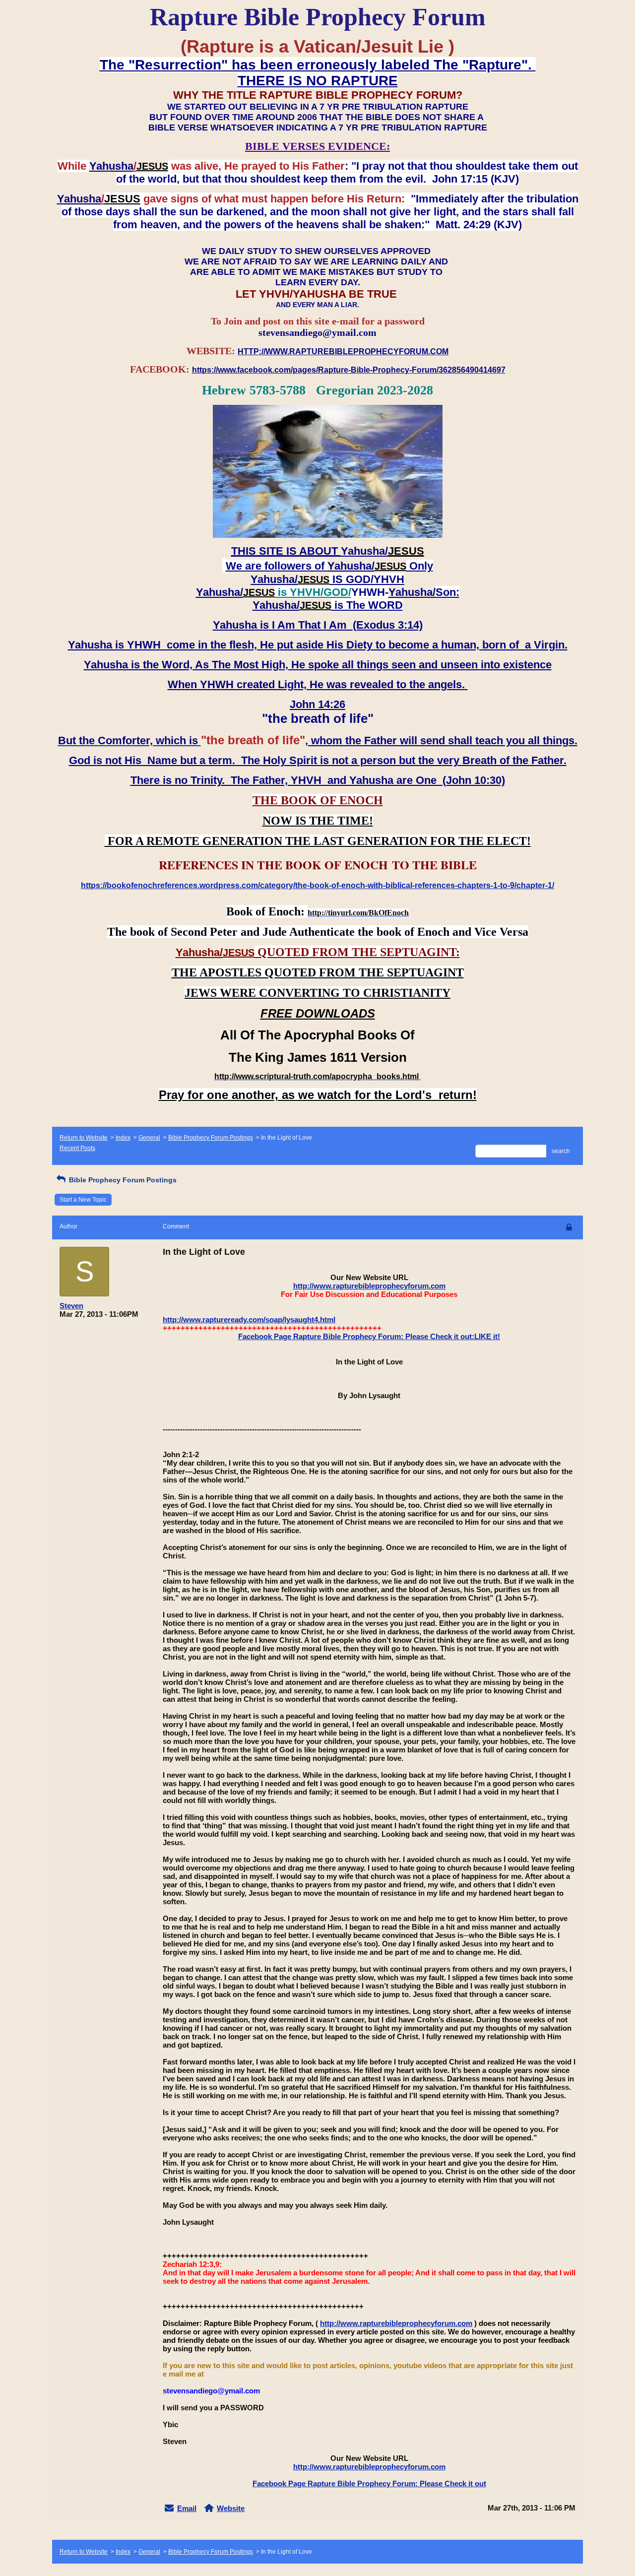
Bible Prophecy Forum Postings (211, 1138)
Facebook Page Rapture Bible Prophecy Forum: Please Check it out (369, 2483)
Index (123, 1138)
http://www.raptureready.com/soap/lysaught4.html (249, 1320)
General (149, 1138)
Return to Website (84, 1138)
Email (187, 2508)
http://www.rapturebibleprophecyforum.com (369, 1286)
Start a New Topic (83, 1200)
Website (231, 2508)
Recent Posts (77, 1148)
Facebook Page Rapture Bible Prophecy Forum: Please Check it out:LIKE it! (369, 1336)
